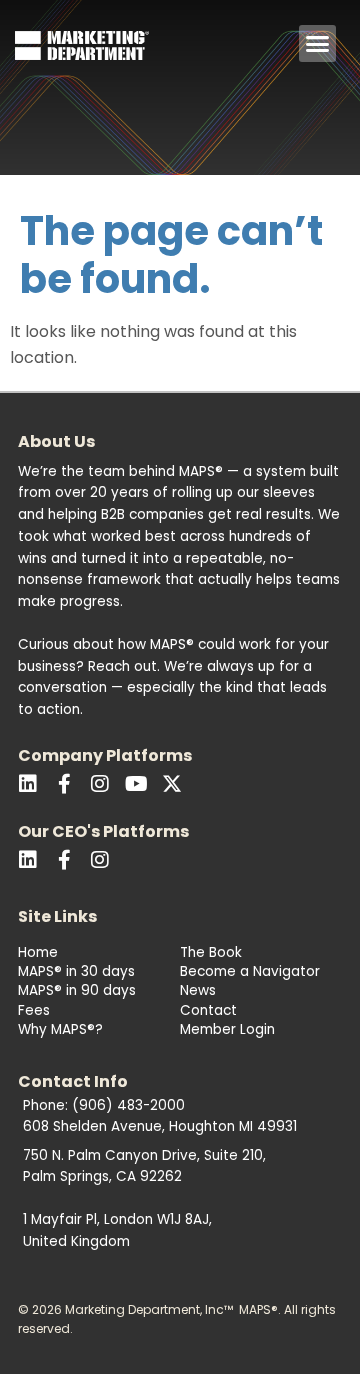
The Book (211, 952)
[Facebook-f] (64, 784)
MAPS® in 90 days (77, 990)
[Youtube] (136, 784)
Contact (208, 1010)
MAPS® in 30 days (76, 971)
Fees (34, 1010)
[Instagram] (100, 860)
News (198, 990)
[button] (318, 44)
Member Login (227, 1029)
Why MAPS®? (60, 1029)
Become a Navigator (250, 971)
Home (38, 952)
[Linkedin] (28, 784)
